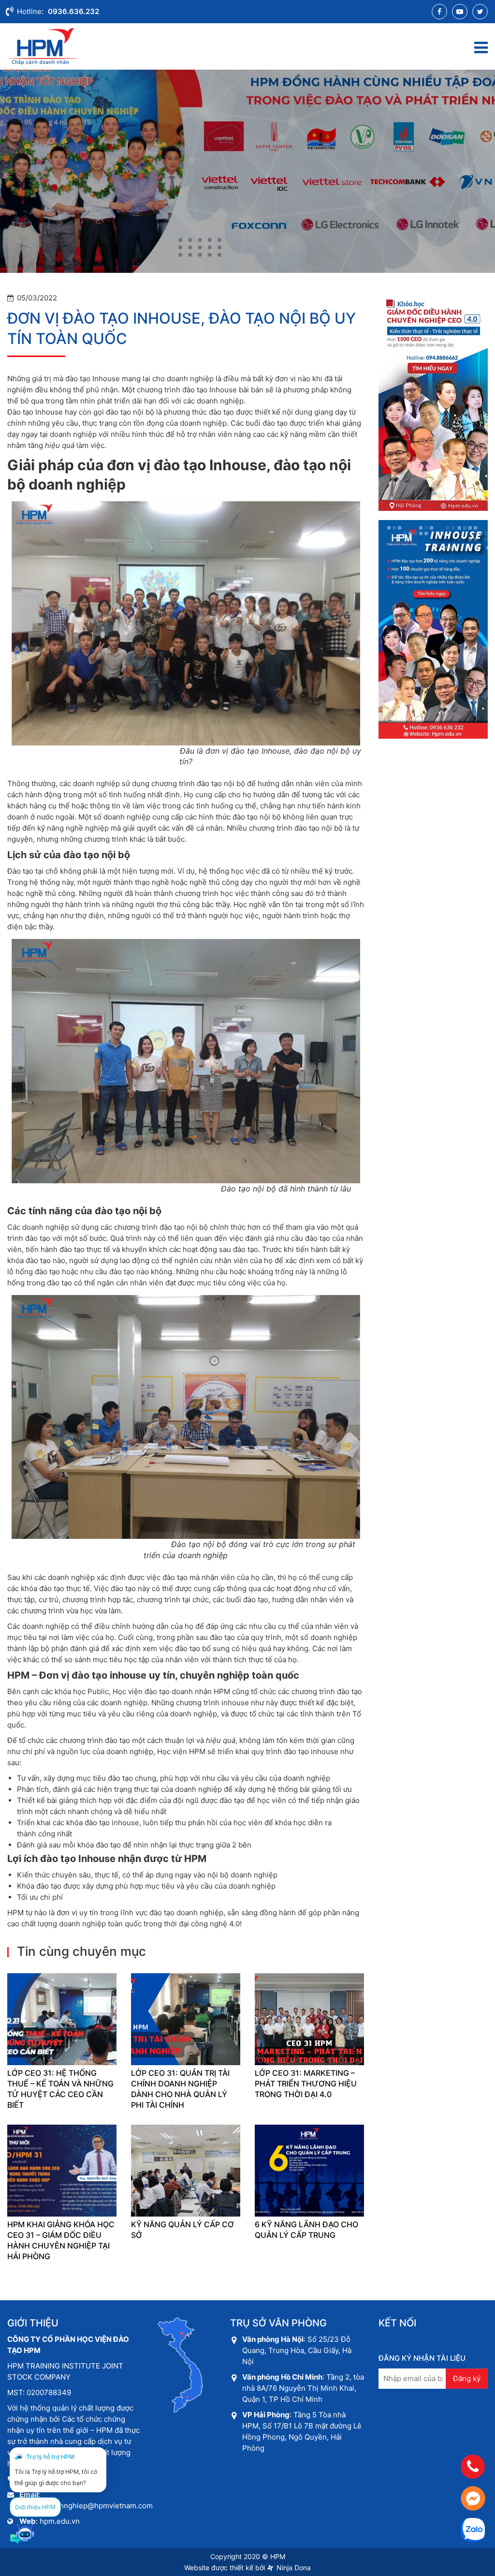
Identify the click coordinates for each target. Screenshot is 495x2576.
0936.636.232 (73, 11)
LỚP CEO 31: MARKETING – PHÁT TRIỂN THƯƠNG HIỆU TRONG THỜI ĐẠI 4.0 (306, 2084)
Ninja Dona (293, 2568)
